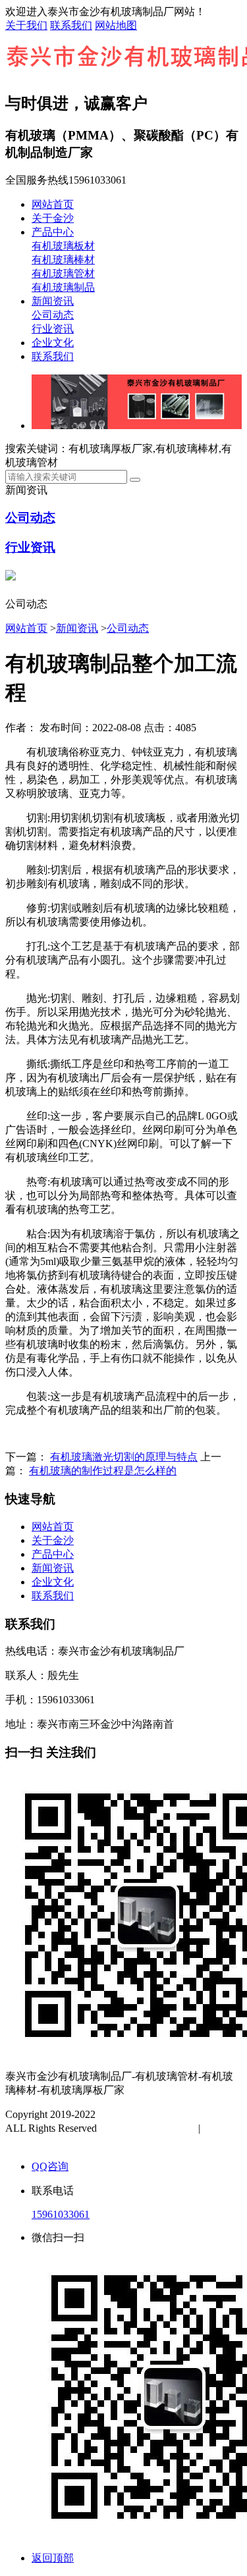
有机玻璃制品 (63, 287)
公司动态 (53, 315)
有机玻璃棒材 (63, 260)
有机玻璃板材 (63, 246)
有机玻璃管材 (63, 273)
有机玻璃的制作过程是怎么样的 (103, 1471)
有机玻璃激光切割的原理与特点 (124, 1457)
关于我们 (26, 25)
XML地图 (41, 2142)
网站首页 (53, 204)
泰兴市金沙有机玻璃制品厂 (161, 2114)
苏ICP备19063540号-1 (149, 2128)
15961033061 (61, 2214)
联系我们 (71, 25)
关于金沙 (53, 218)
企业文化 (53, 343)
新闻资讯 (53, 301)
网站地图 (116, 25)
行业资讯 (53, 329)
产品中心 (53, 232)
